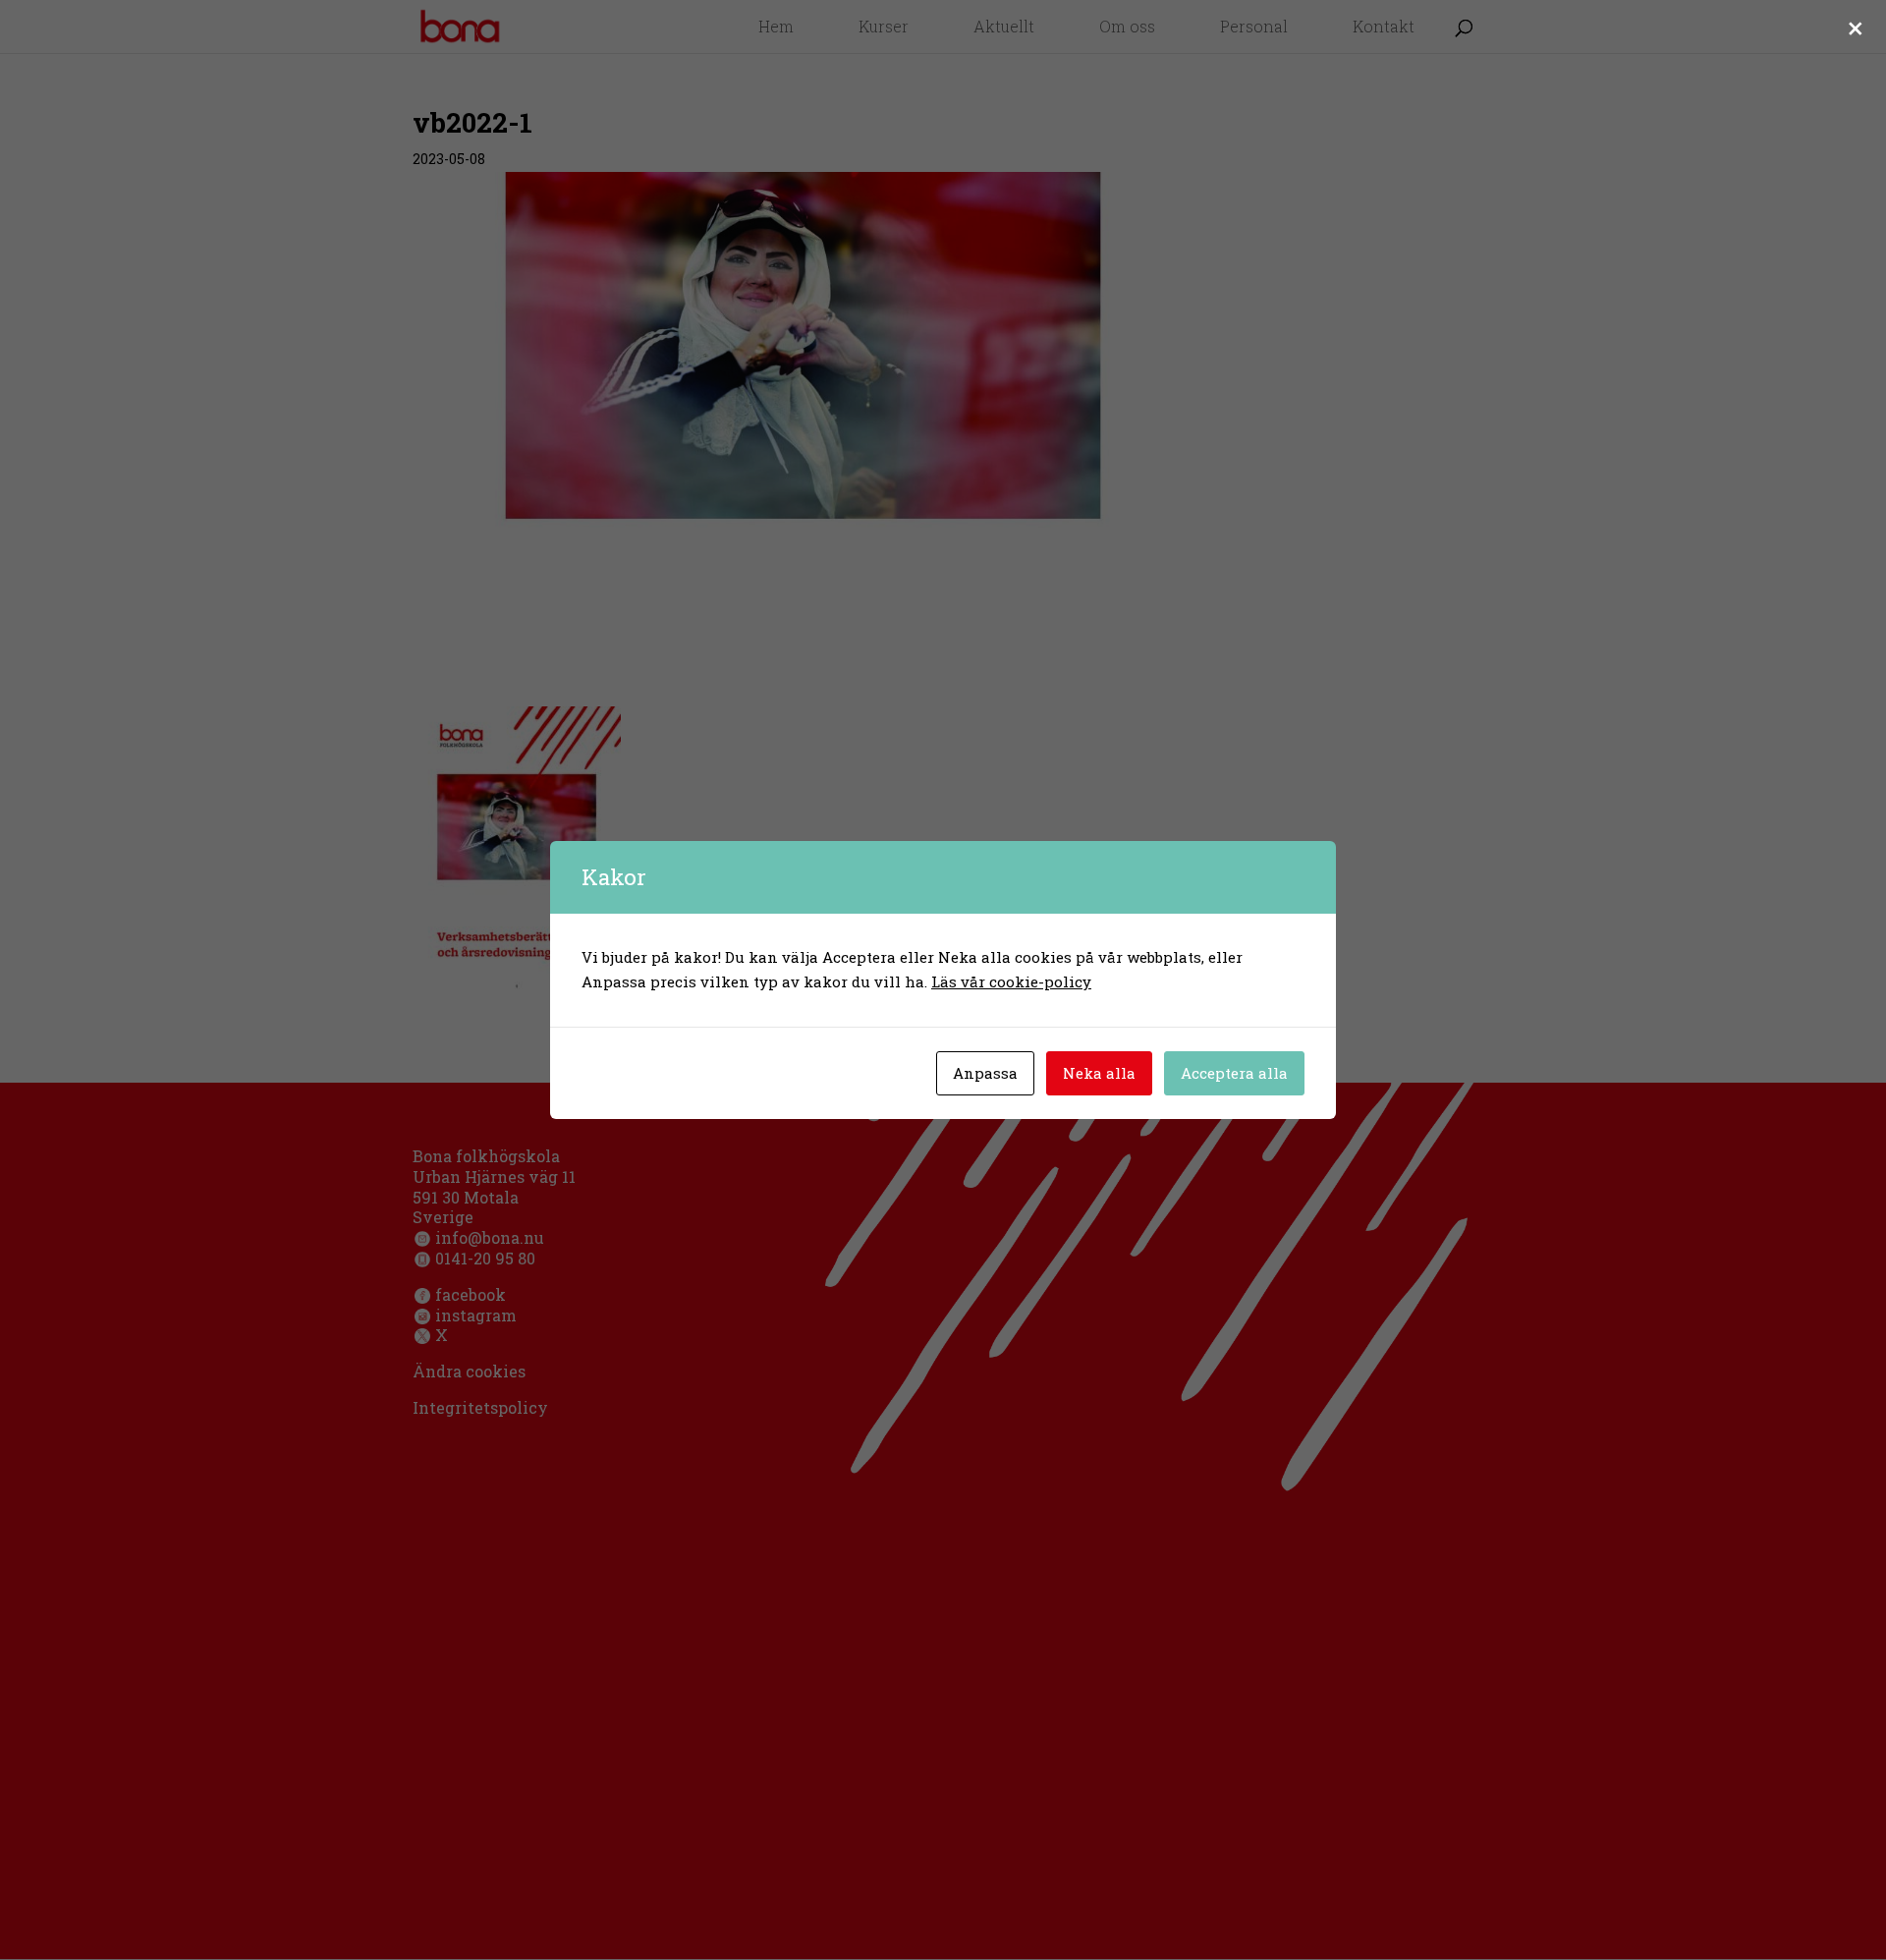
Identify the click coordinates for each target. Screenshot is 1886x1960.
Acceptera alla (1234, 1073)
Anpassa (985, 1073)
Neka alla (1099, 1073)
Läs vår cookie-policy (1011, 981)
